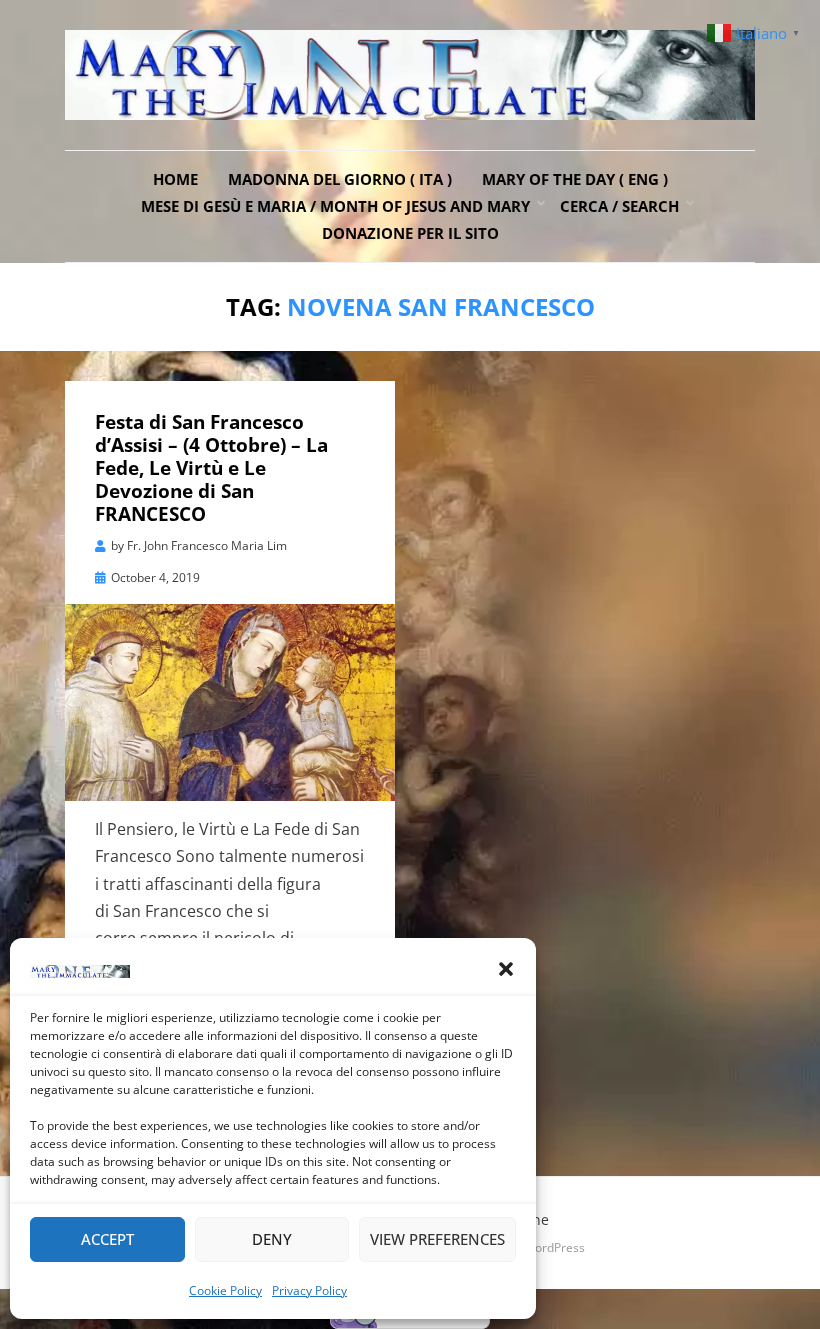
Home (175, 179)
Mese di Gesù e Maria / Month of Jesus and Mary (335, 206)
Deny (272, 1239)
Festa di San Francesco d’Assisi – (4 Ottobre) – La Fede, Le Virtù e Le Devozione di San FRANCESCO (211, 467)
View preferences (437, 1239)
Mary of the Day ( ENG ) (575, 179)
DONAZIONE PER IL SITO (410, 233)
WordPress (554, 1247)
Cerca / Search (619, 206)
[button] (506, 969)
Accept (107, 1239)
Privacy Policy (309, 1290)
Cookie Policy (225, 1290)
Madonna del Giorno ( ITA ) (340, 179)
